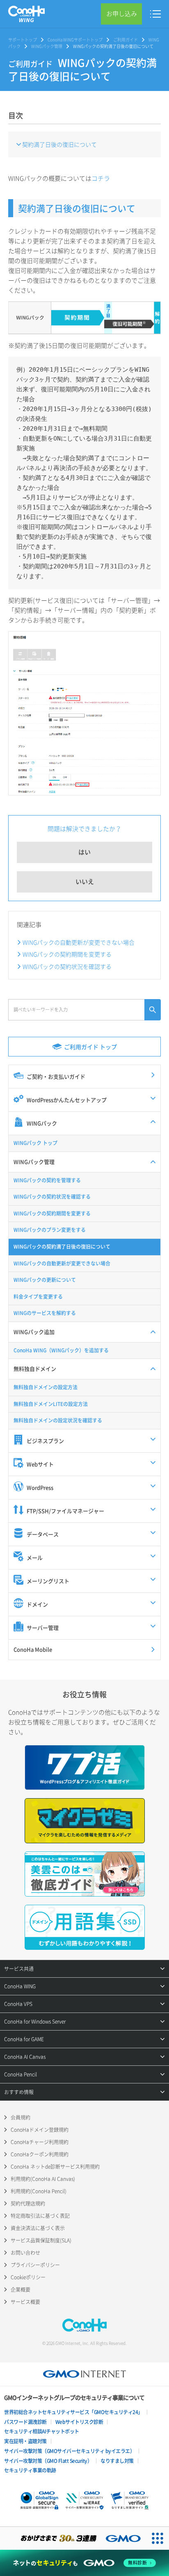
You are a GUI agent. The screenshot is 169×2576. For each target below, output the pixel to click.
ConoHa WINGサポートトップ (75, 40)
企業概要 (21, 2290)
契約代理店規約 (28, 2203)
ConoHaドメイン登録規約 (40, 2130)
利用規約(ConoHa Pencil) (39, 2191)
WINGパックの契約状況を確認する (67, 966)
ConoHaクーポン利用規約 (40, 2154)
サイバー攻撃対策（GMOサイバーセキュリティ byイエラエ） (69, 2451)
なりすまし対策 (117, 2461)
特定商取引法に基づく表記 (40, 2216)
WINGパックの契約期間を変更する (67, 954)
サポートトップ (23, 40)
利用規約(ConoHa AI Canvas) (43, 2179)
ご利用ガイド (126, 40)
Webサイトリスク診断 (79, 2422)
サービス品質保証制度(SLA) (41, 2240)
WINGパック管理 (47, 46)
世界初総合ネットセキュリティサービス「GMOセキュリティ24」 (73, 2412)
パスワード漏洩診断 (25, 2422)
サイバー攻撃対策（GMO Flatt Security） (48, 2461)
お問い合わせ (25, 2253)
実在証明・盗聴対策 (25, 2441)
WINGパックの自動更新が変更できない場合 (79, 942)
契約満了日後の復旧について (59, 144)
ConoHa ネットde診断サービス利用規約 (55, 2167)
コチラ (101, 178)
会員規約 (21, 2117)
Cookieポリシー (28, 2277)
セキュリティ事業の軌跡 (30, 2470)
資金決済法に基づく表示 (38, 2228)
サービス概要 (25, 2302)
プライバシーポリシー (35, 2265)
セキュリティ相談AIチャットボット (42, 2431)
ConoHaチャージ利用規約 (40, 2142)
